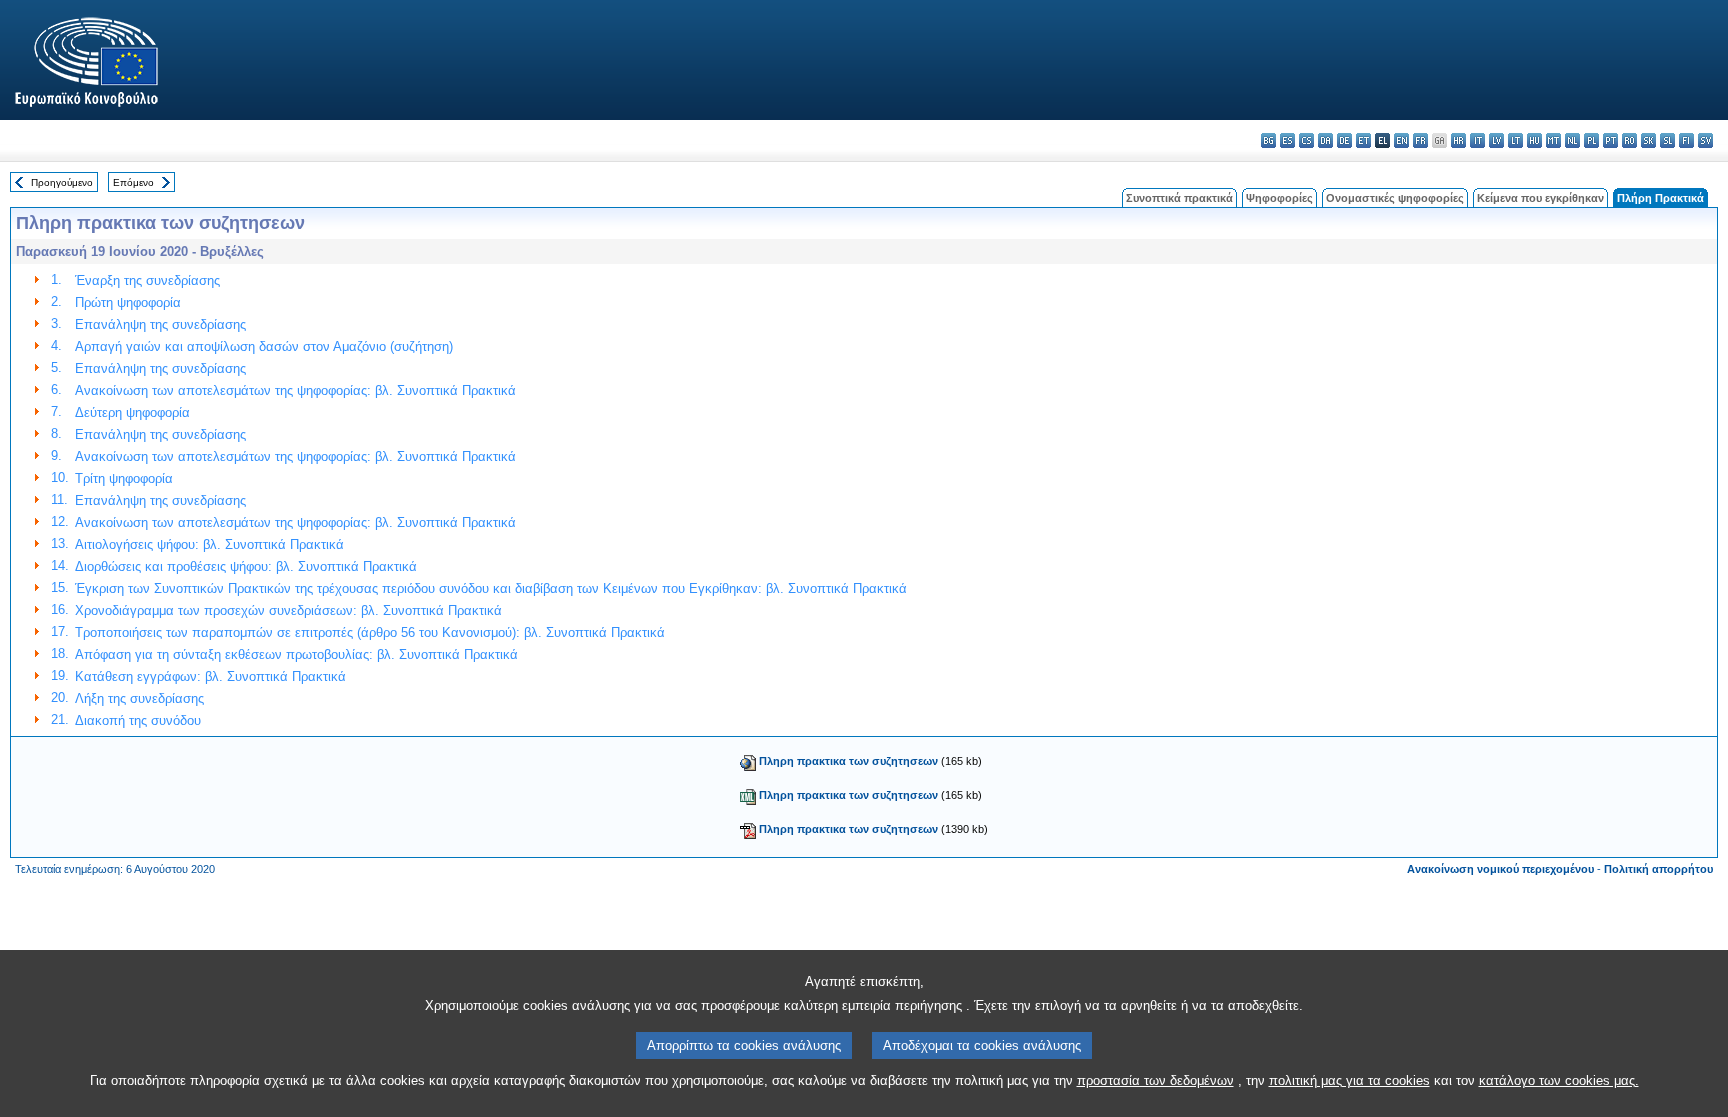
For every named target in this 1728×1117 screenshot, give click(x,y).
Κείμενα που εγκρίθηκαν (1540, 198)
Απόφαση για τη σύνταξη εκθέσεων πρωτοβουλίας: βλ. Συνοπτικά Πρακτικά (296, 654)
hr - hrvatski (1458, 140)
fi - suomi (1686, 140)
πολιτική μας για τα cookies (1349, 1080)
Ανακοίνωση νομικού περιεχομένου (1500, 869)
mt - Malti (1553, 140)
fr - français (1420, 140)
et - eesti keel (1363, 140)
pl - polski (1591, 140)
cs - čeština (1306, 140)
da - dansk (1325, 140)
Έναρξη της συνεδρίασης (147, 280)
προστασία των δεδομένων (1155, 1080)
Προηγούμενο (62, 182)
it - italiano (1477, 140)
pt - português (1610, 140)
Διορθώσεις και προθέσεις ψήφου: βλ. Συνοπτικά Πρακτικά (246, 566)
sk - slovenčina (1648, 140)
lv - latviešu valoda (1496, 140)
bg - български (1268, 140)
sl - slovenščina (1667, 140)
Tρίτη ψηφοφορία (124, 478)
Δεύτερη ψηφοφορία (132, 412)
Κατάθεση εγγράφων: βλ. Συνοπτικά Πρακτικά (210, 676)
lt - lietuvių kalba (1515, 140)
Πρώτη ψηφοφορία (128, 302)
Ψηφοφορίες (1279, 198)
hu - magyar (1534, 140)
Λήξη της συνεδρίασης (139, 698)
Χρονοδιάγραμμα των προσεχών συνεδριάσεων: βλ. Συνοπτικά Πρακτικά (288, 610)
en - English (1401, 140)
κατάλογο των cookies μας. (1559, 1080)
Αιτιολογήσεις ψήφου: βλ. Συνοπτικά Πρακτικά (209, 544)
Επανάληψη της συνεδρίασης (160, 324)
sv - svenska (1705, 140)
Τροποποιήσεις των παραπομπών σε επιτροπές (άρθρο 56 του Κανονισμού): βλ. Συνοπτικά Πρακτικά (370, 632)
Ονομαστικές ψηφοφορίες (1395, 198)
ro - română (1629, 140)
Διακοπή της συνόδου (138, 720)
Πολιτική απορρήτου (1658, 869)
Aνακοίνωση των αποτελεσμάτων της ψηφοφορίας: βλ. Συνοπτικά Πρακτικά (295, 390)
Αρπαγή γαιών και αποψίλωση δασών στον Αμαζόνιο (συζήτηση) (264, 346)
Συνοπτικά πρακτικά (1179, 198)
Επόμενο (133, 182)
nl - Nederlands (1572, 140)
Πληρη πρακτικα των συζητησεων (848, 761)
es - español (1287, 140)
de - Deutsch (1344, 140)
